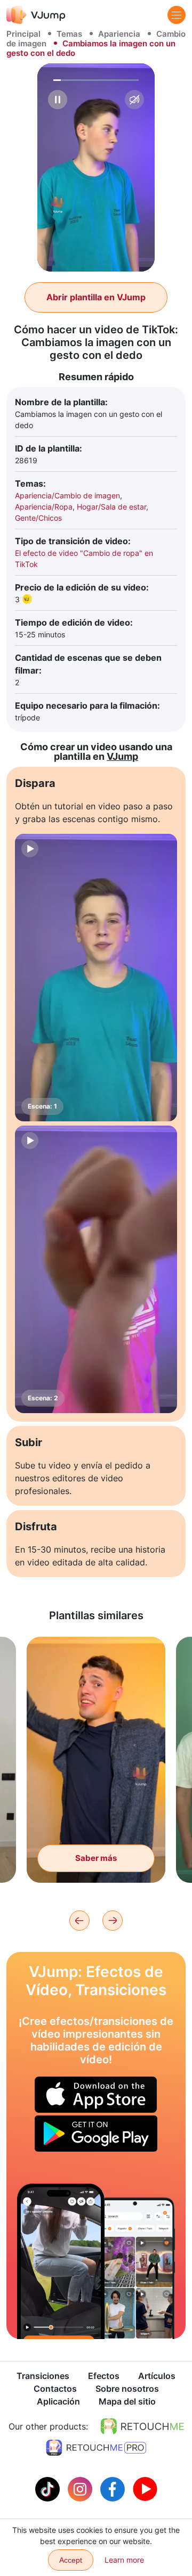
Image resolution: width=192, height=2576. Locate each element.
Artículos (157, 2376)
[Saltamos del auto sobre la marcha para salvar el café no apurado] (61, 2261)
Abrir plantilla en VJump (96, 297)
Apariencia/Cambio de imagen (67, 495)
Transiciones (43, 2376)
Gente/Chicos (38, 518)
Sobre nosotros (127, 2389)
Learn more (124, 2560)
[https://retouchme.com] (142, 2426)
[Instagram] (81, 2488)
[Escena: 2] (96, 1269)
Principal (23, 34)
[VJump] (36, 15)
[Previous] (79, 1921)
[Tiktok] (49, 2488)
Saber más (96, 1858)
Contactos (55, 2389)
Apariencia (119, 34)
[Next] (113, 1921)
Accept (71, 2560)
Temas (69, 34)
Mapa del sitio (127, 2401)
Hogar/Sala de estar (111, 507)
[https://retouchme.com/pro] (96, 2448)
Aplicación (58, 2401)
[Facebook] (114, 2488)
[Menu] (177, 15)
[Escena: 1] (96, 978)
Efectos (104, 2376)
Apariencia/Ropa (44, 507)
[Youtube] (145, 2488)
